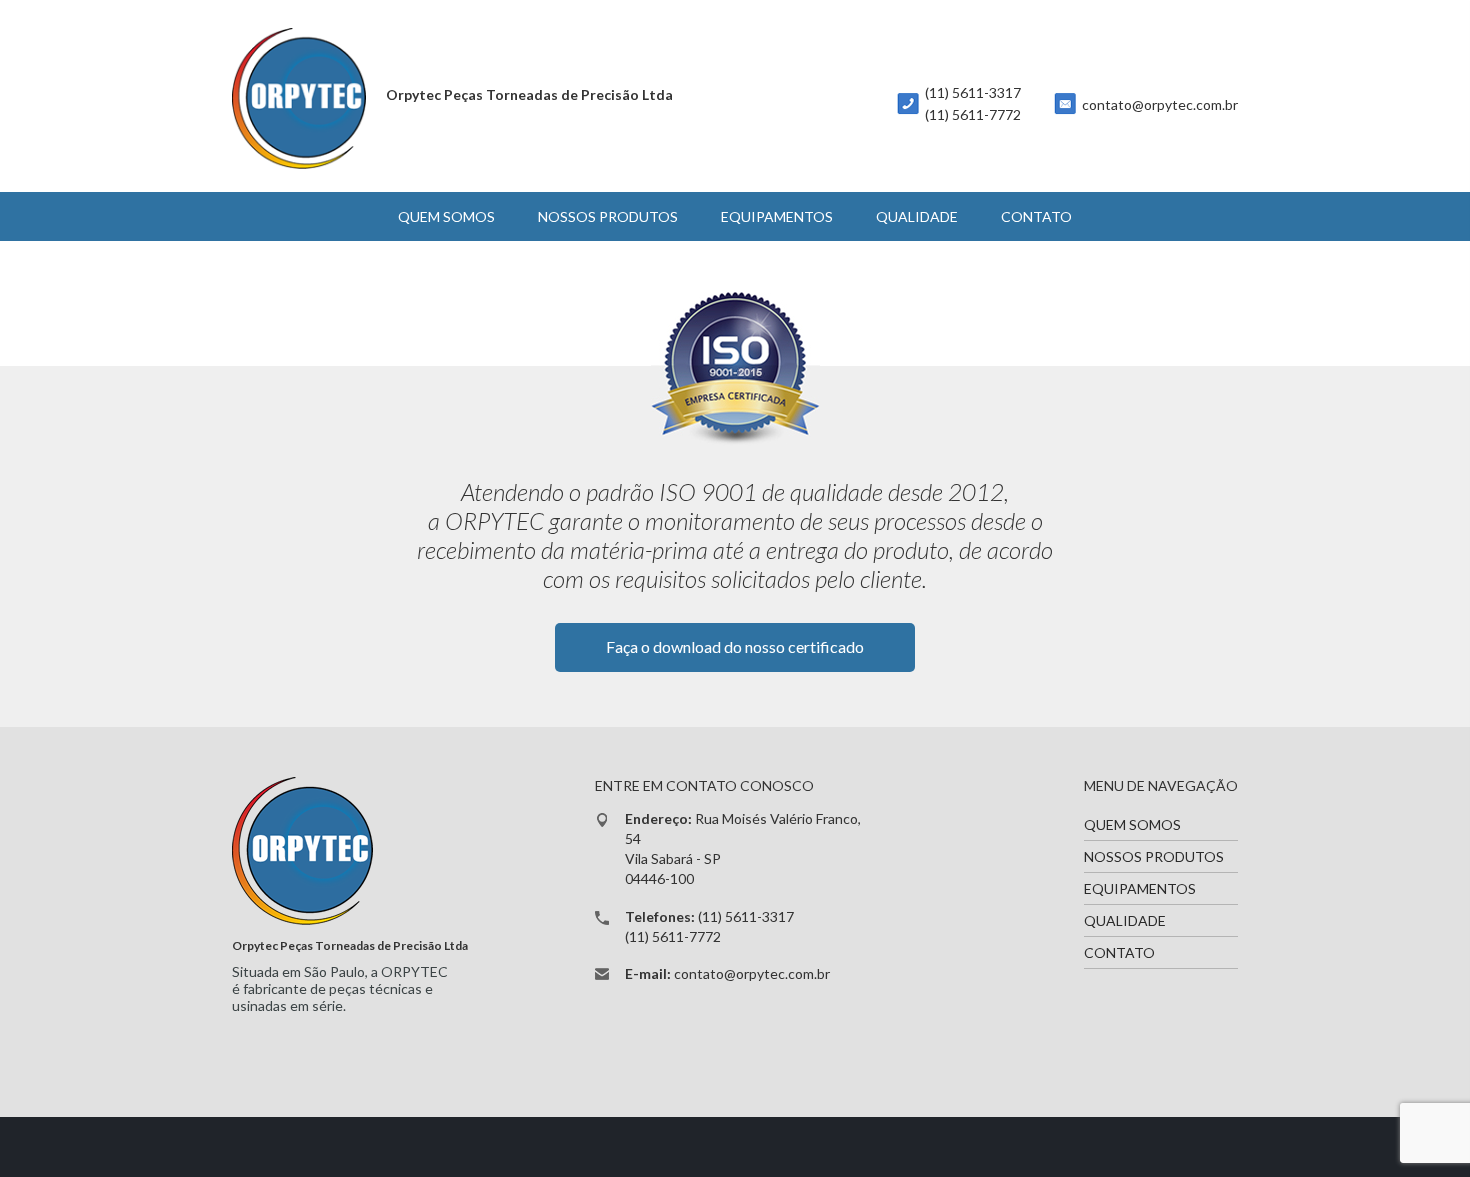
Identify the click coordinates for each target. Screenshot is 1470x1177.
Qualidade (917, 216)
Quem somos (446, 216)
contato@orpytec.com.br (1160, 104)
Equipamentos (777, 216)
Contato (1036, 216)
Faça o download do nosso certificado (735, 646)
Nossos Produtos (608, 216)
